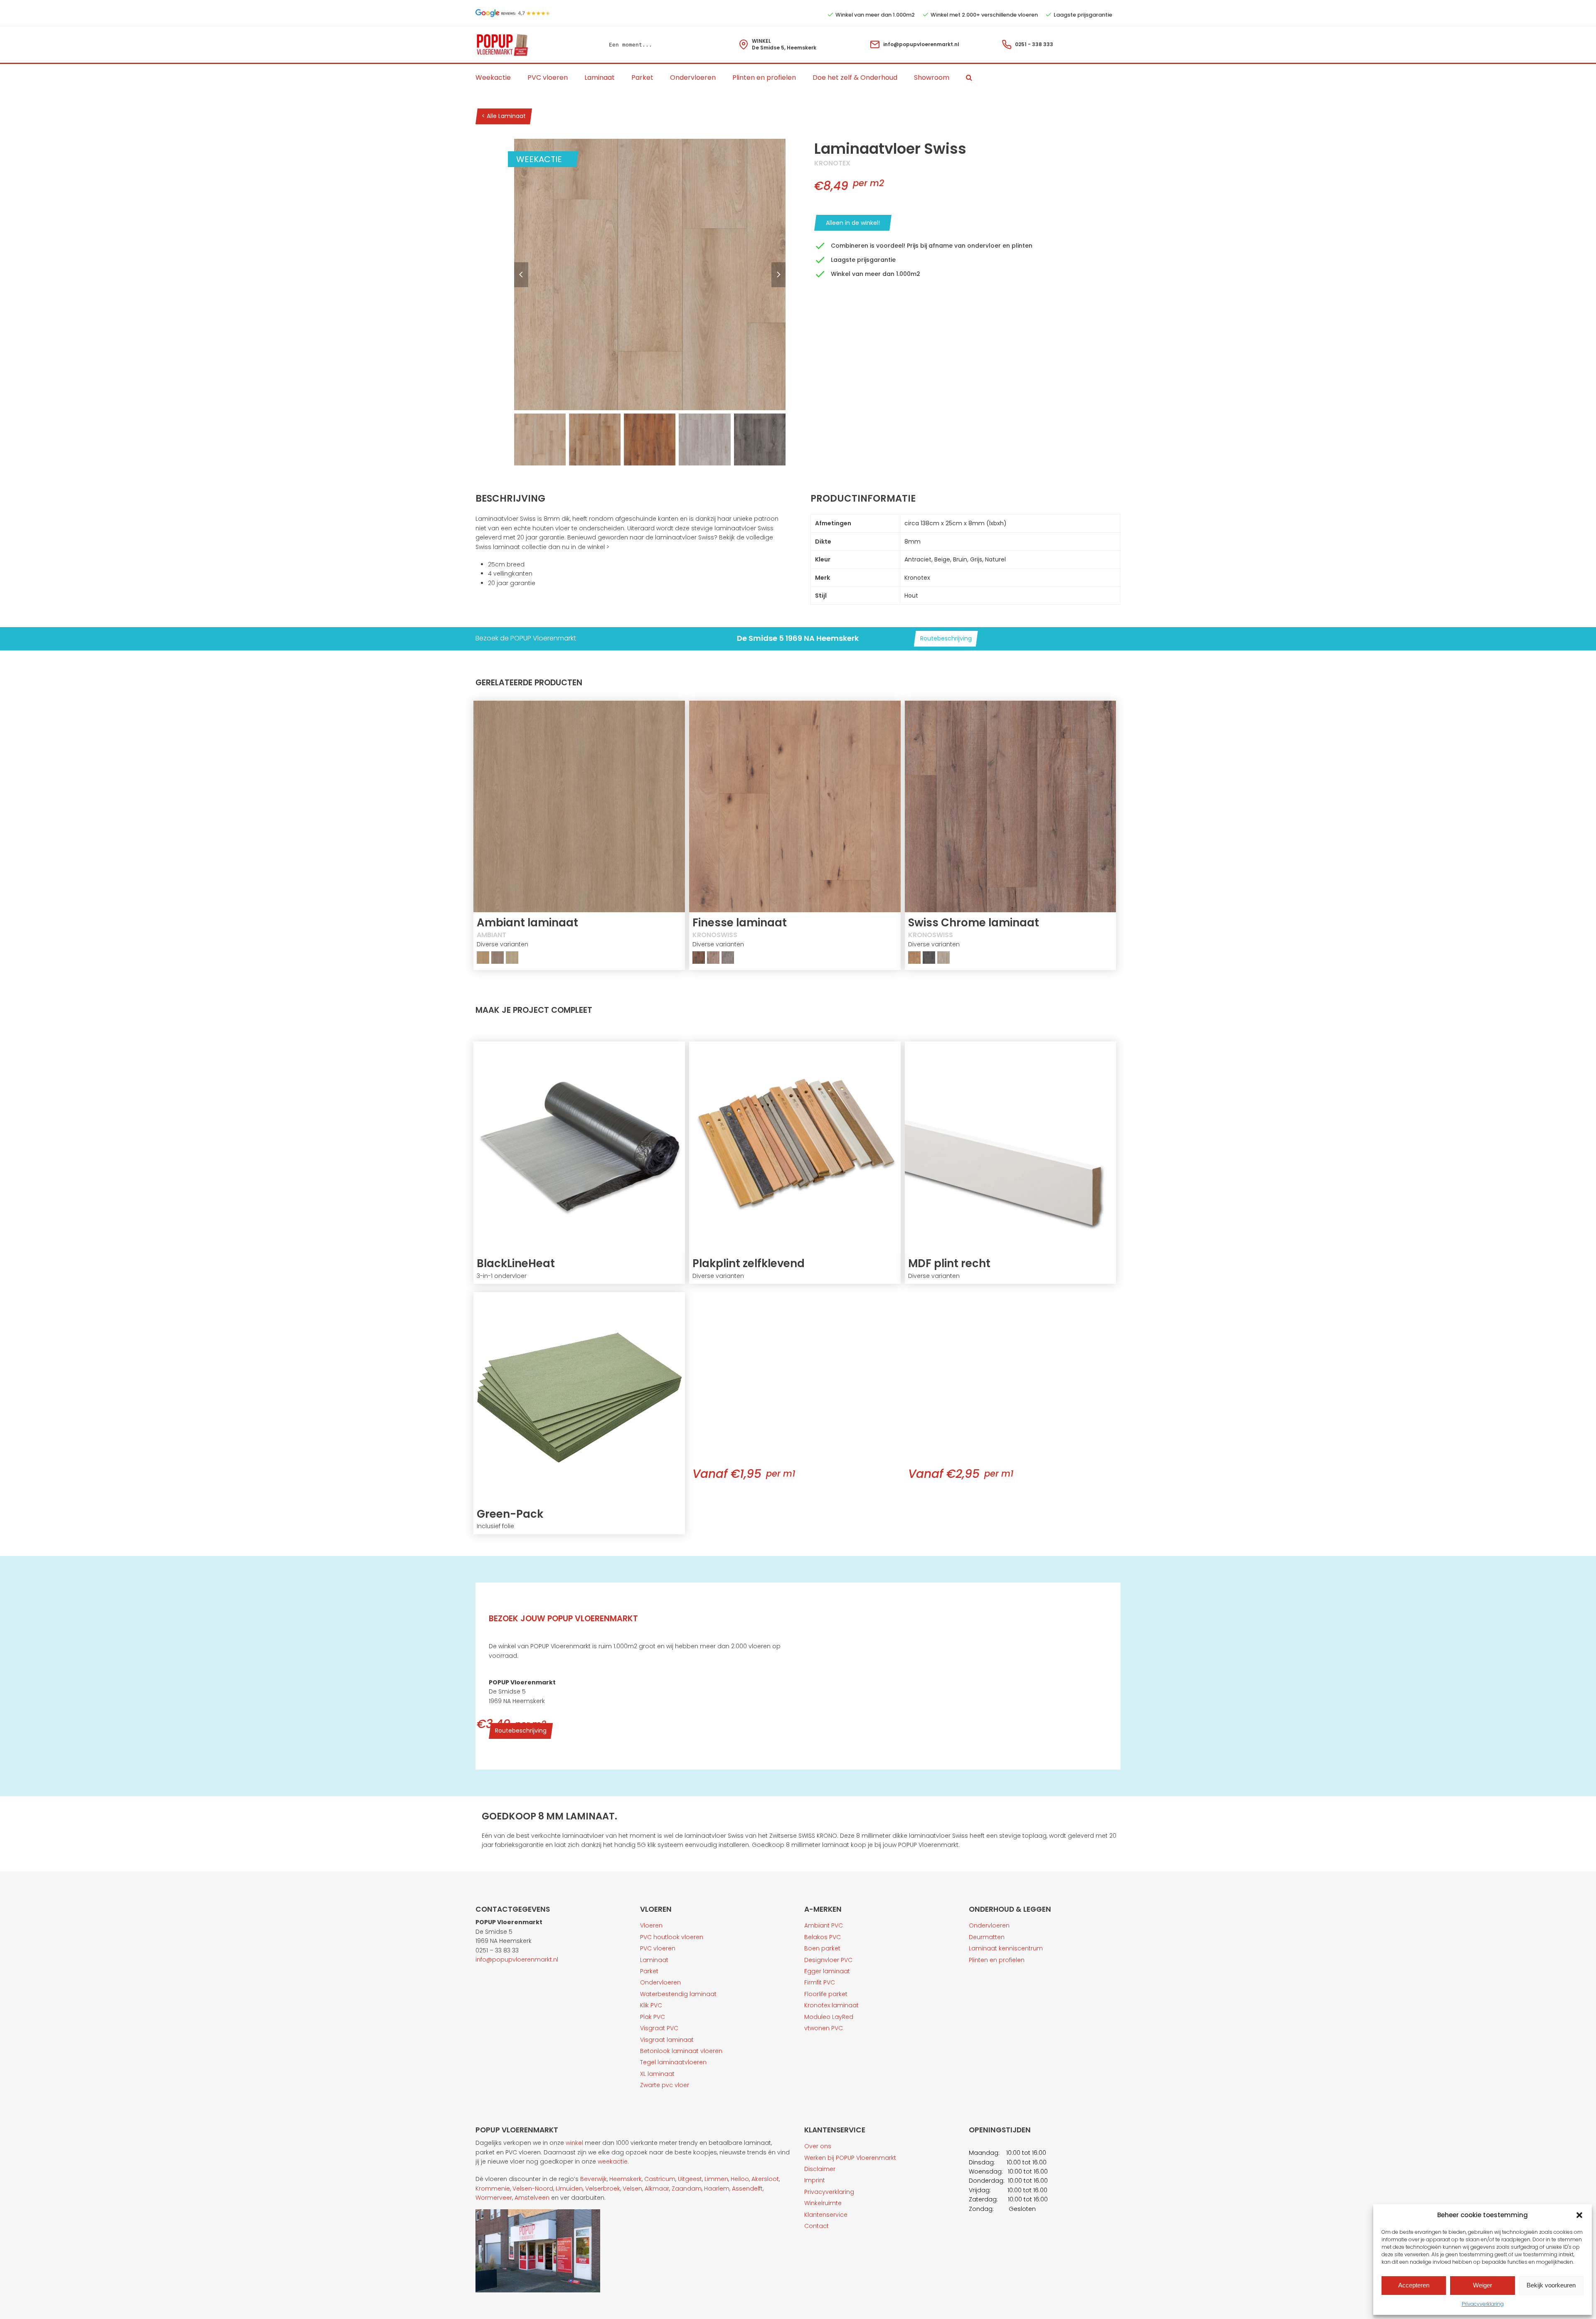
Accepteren (1414, 2285)
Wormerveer (494, 2198)
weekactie (613, 2161)
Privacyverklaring (1483, 2304)
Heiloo (740, 2179)
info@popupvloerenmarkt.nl (921, 44)
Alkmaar (657, 2189)
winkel (574, 2143)
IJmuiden (569, 2189)
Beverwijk (594, 2179)
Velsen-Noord (533, 2189)
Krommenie (493, 2189)
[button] (1579, 2215)
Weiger (1483, 2285)
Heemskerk (626, 2179)
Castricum (660, 2179)
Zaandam (687, 2189)
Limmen (716, 2179)
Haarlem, (717, 2189)
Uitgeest (690, 2179)
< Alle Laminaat (504, 116)
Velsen (632, 2189)
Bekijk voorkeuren (1551, 2285)
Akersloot (765, 2179)
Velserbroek (603, 2189)
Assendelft (747, 2189)
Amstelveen (532, 2198)
